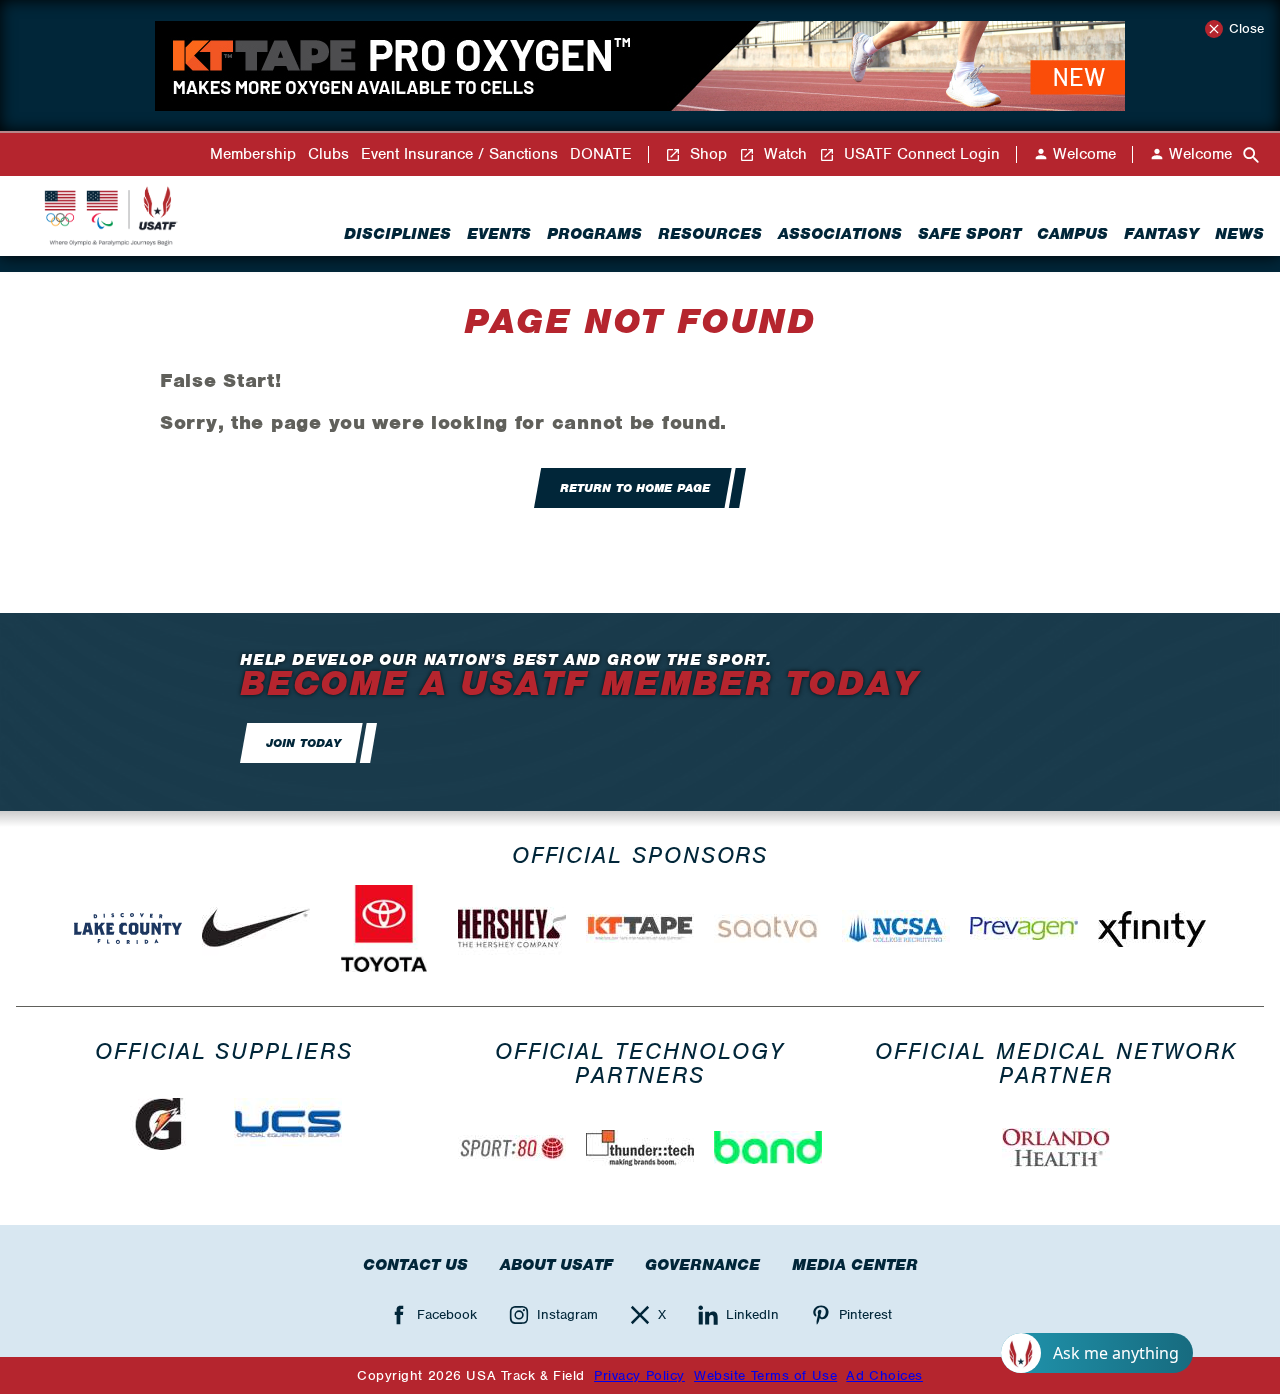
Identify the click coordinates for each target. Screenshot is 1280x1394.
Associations (840, 234)
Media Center (855, 1265)
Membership (253, 154)
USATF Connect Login (919, 154)
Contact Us (415, 1265)
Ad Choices (884, 1375)
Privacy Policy (639, 1375)
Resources (710, 234)
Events (499, 234)
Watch (783, 154)
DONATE (601, 154)
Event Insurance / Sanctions (459, 154)
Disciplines (397, 234)
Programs (594, 234)
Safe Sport (969, 234)
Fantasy (1161, 234)
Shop (706, 154)
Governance (702, 1265)
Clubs (328, 154)
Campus (1072, 234)
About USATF (556, 1265)
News (1239, 234)
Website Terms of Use (765, 1375)
